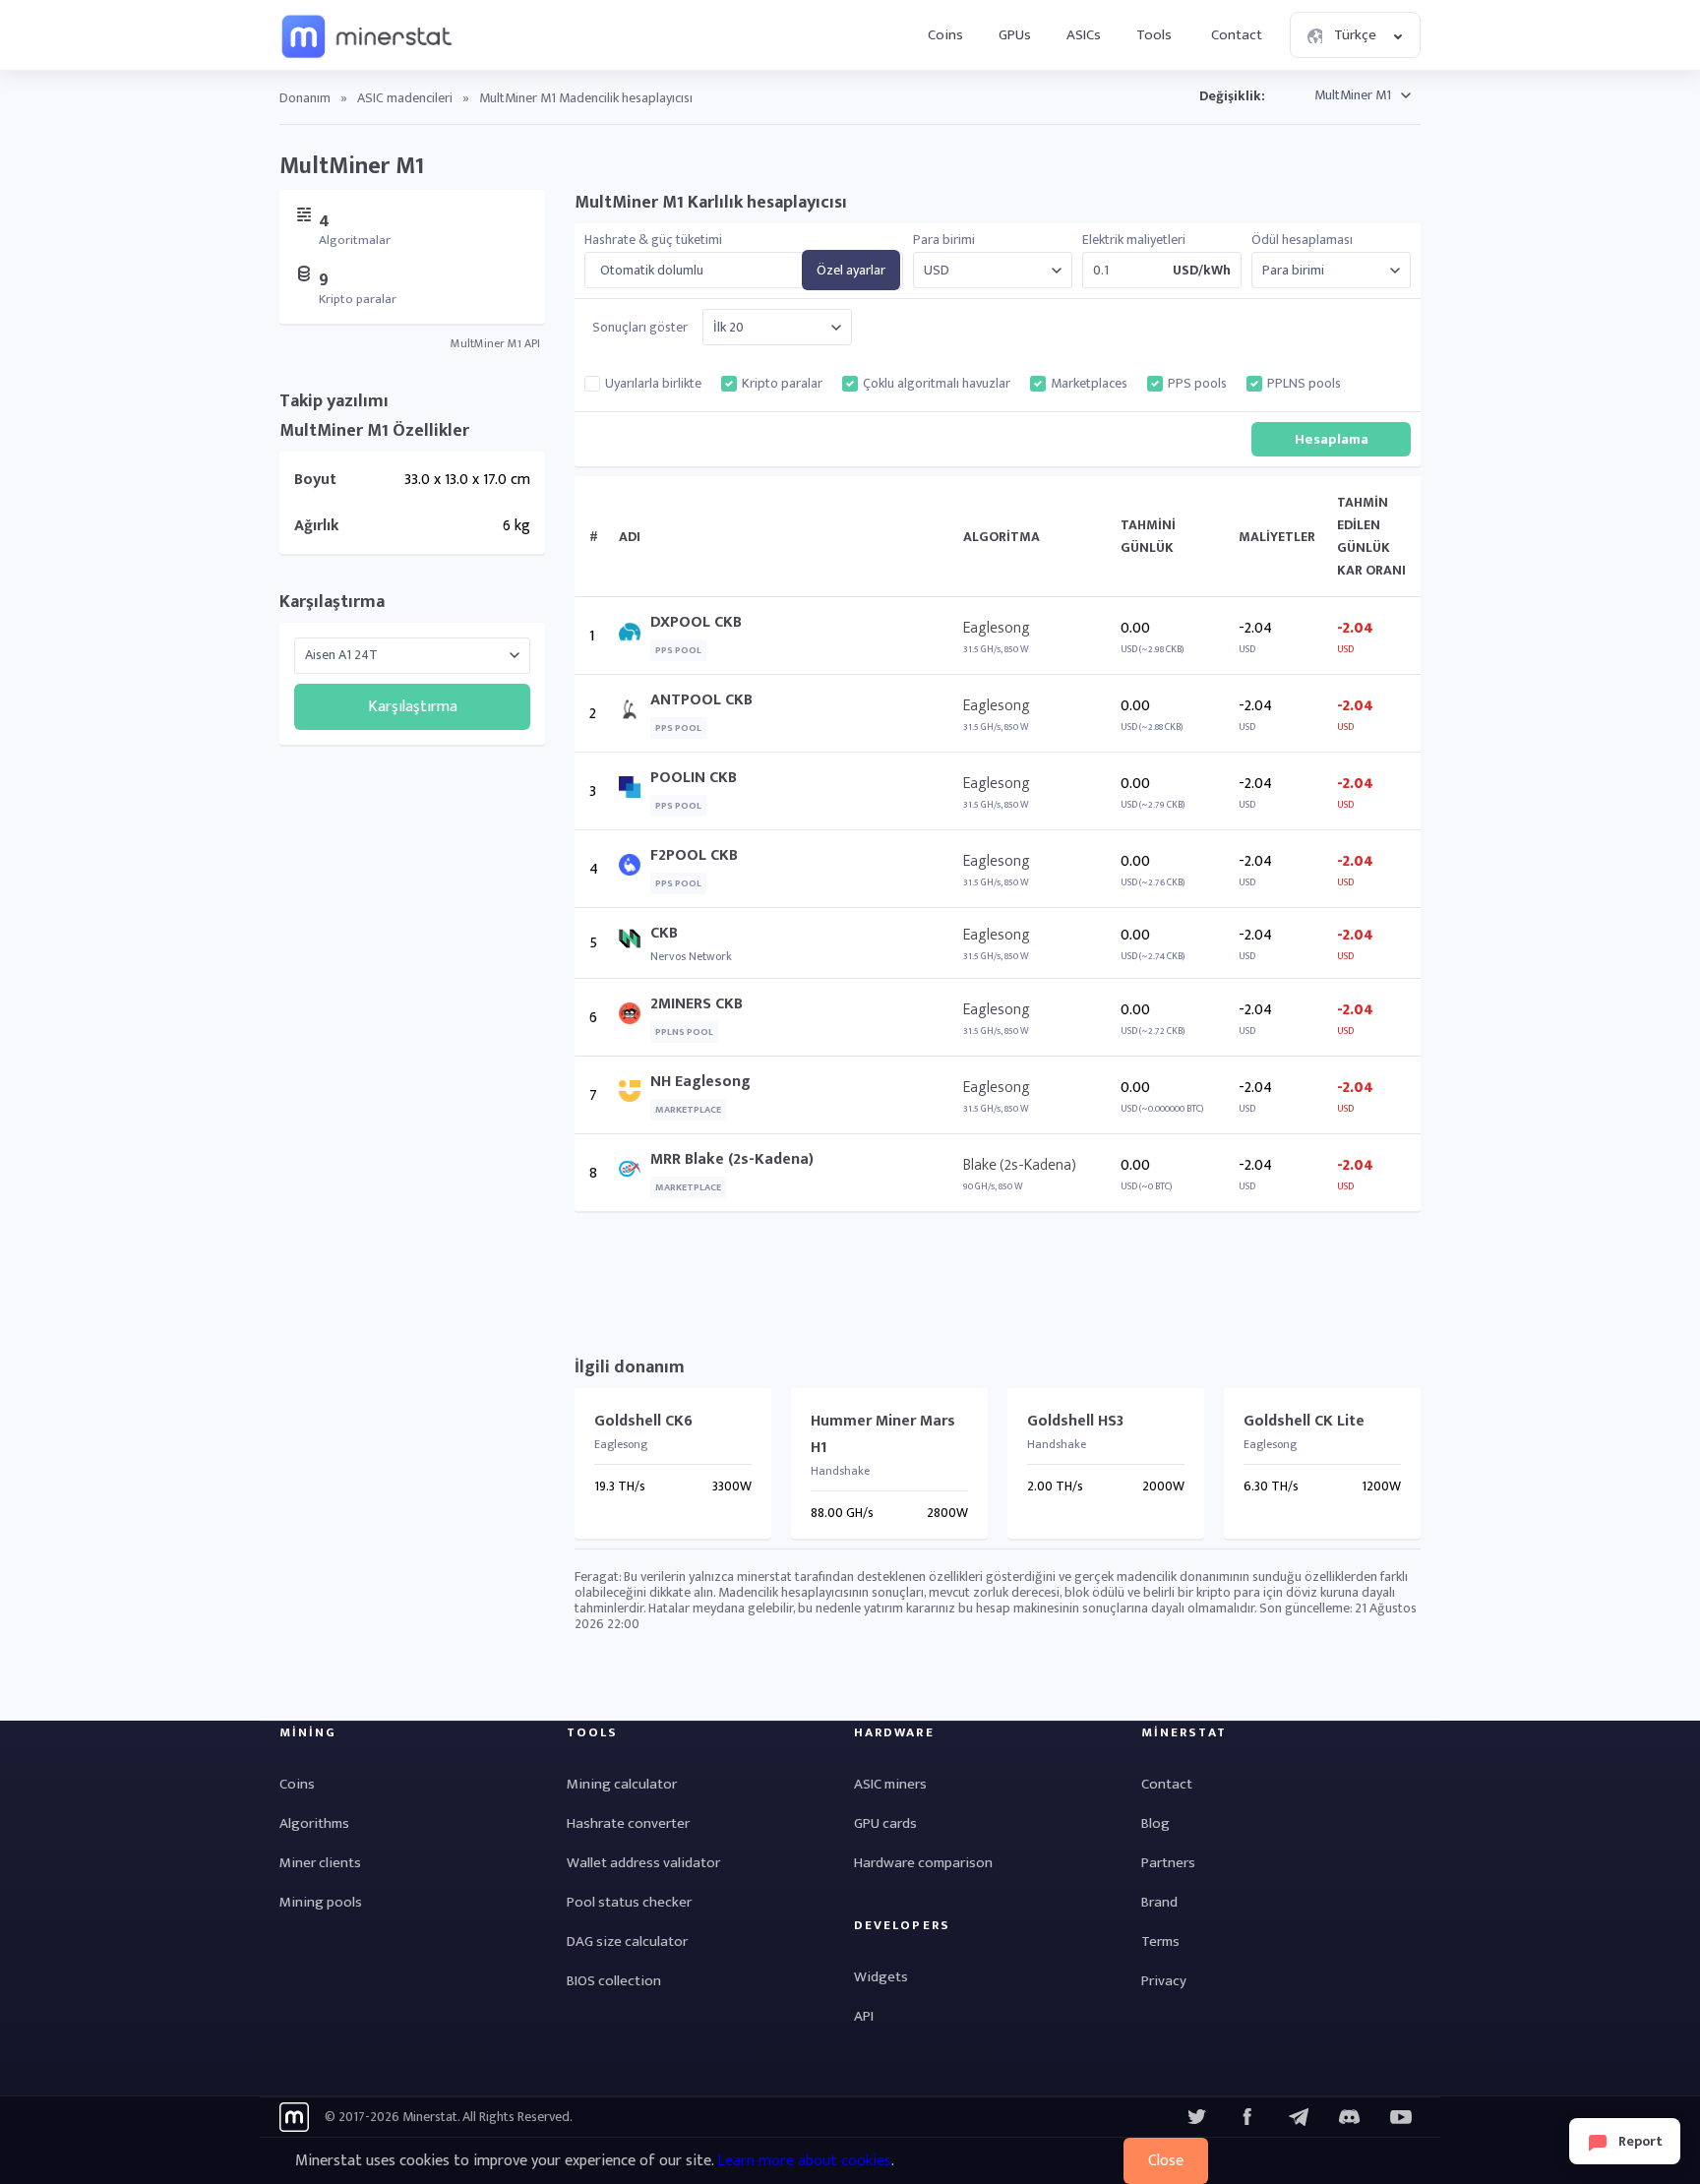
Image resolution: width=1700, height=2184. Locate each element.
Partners (1168, 1863)
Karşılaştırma (332, 602)
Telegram (1299, 2117)
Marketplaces (1089, 384)
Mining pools (321, 1902)
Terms (1160, 1941)
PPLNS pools (1304, 384)
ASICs (1084, 35)
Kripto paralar (782, 384)
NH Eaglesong (700, 1082)
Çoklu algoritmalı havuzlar (937, 384)
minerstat (368, 35)
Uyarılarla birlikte (653, 384)
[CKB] (635, 943)
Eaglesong (997, 628)
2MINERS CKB (697, 1004)
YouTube (1350, 2117)
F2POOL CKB (694, 855)
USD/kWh (1202, 271)
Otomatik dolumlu (652, 271)
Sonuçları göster (640, 328)
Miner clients (320, 1863)
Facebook (1247, 2117)
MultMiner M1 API (495, 343)
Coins (945, 35)
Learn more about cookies (804, 2161)
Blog (1155, 1823)
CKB (664, 933)
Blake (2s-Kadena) (1020, 1165)
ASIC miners (890, 1784)
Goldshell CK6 (643, 1421)
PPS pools (1197, 384)
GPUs (1015, 35)
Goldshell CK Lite (1304, 1421)
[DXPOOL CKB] (635, 636)
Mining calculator (622, 1784)
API (864, 2016)
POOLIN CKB (694, 778)
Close (1166, 2161)
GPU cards (885, 1823)
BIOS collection (614, 1981)
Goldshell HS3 (1075, 1421)
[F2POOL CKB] (635, 869)
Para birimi (944, 240)
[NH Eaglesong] (635, 1095)
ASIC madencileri (405, 98)
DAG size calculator (627, 1941)
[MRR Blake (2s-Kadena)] (635, 1173)
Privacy (1164, 1981)
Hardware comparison (923, 1863)
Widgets (881, 1977)
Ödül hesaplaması (1302, 240)
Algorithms (314, 1823)
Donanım (305, 98)
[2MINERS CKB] (635, 1018)
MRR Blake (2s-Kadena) (732, 1159)
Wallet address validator (643, 1863)
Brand (1159, 1902)
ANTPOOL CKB (701, 700)
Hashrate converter (628, 1823)
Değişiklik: (1232, 96)
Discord (1401, 2117)
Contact (1237, 35)
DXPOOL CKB (696, 622)
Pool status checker (629, 1902)
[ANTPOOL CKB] (635, 714)
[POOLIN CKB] (635, 791)
